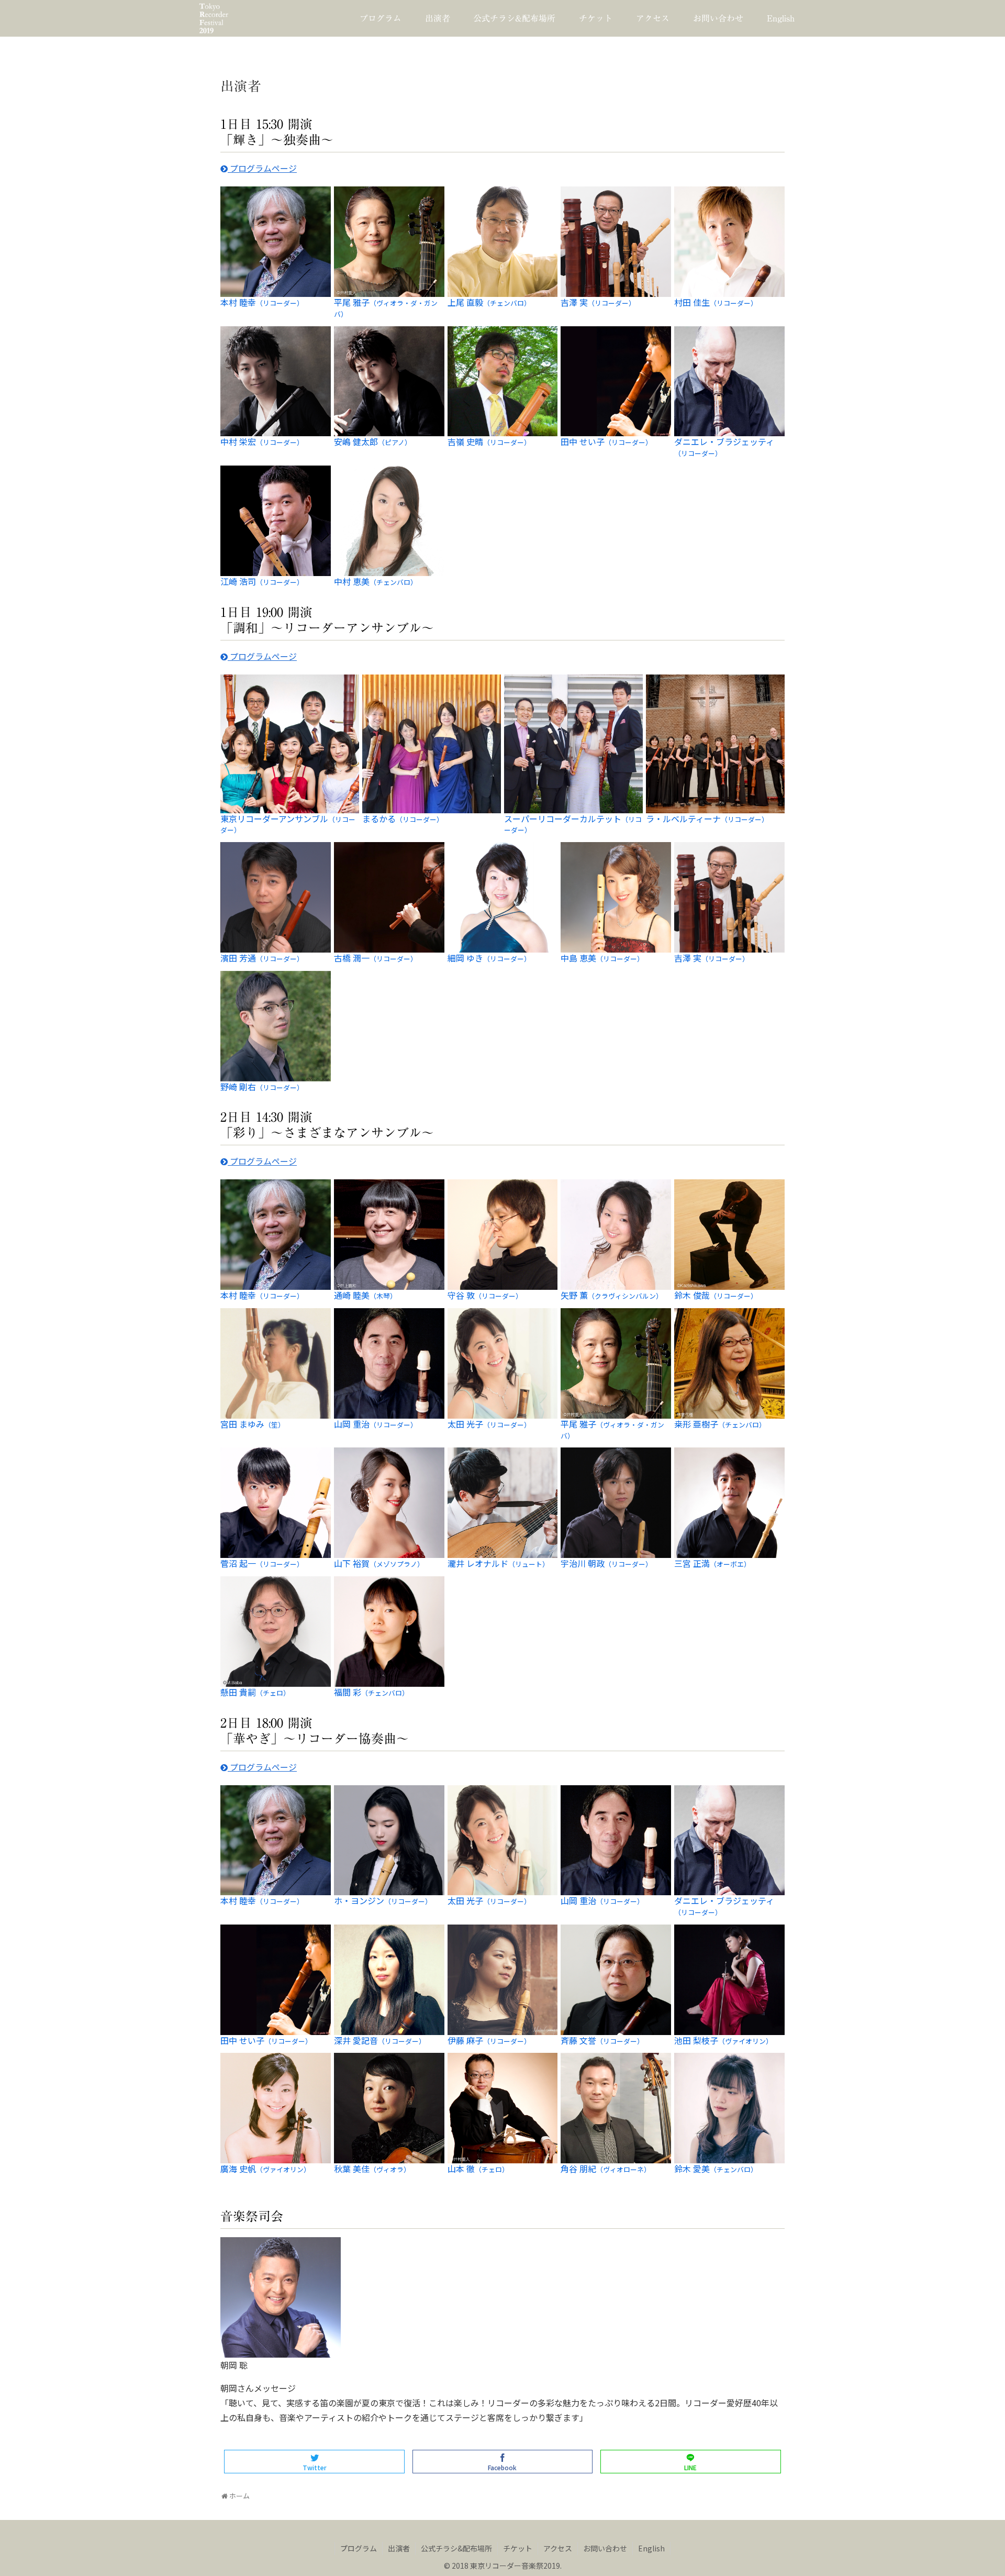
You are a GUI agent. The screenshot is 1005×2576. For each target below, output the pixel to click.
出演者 (399, 2548)
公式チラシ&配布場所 (456, 2548)
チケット (518, 2548)
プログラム (359, 2548)
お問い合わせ (605, 2548)
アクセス (558, 2548)
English (651, 2548)
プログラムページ (262, 168)
